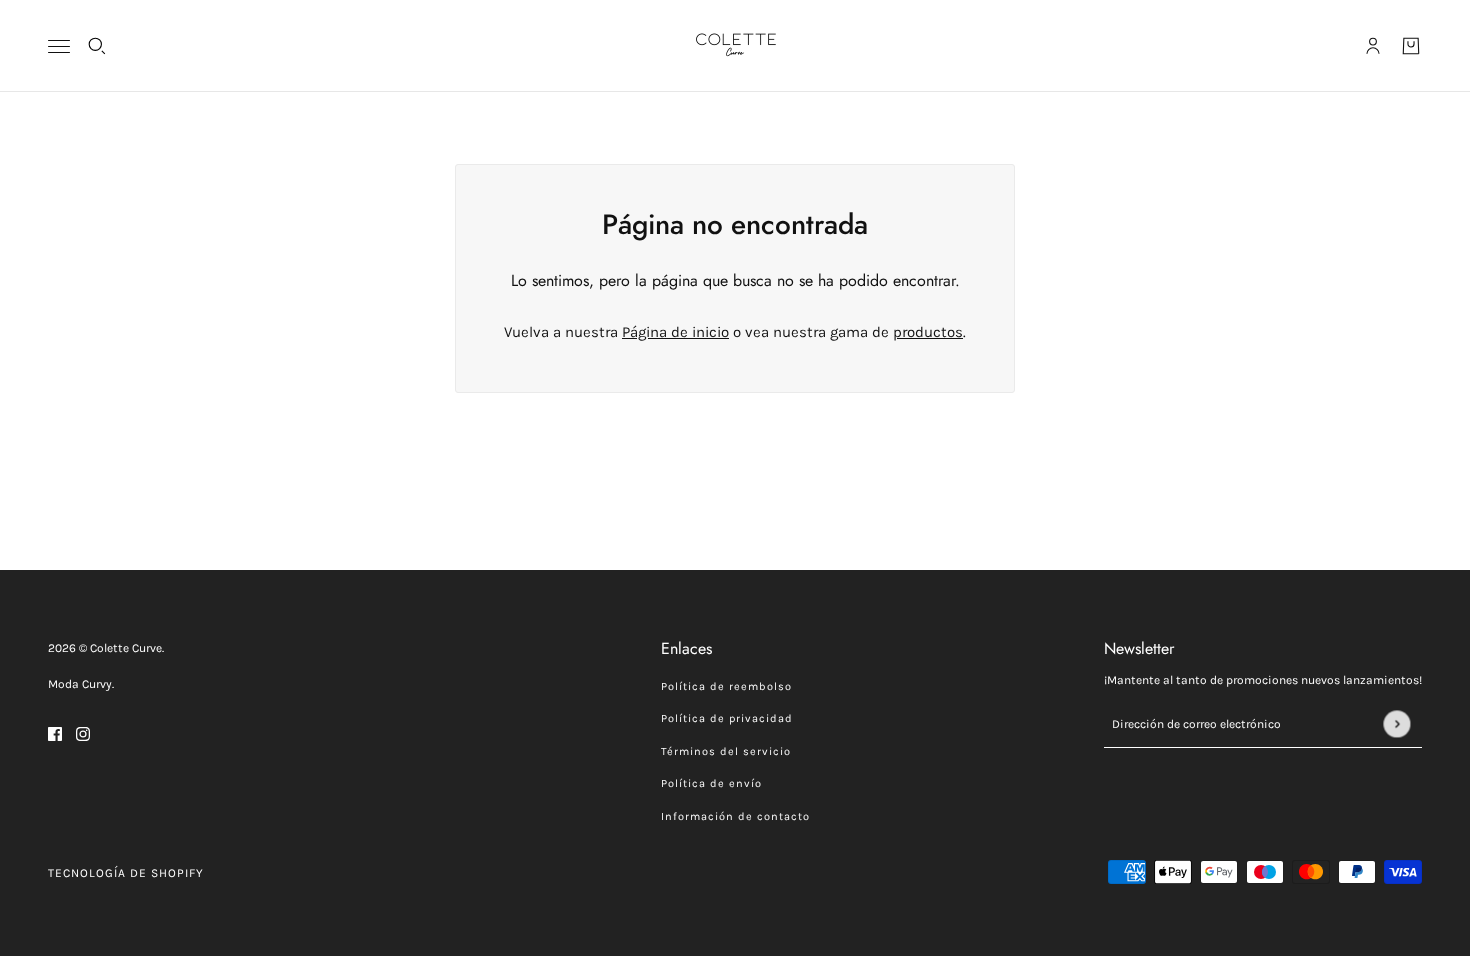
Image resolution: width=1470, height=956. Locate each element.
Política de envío (711, 783)
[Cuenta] (1373, 46)
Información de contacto (735, 816)
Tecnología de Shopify (126, 873)
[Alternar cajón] (59, 46)
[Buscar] (97, 46)
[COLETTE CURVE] (735, 46)
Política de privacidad (727, 718)
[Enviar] (1396, 723)
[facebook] (55, 733)
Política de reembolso (726, 686)
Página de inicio (675, 332)
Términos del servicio (726, 751)
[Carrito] (1411, 46)
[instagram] (83, 733)
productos (928, 332)
